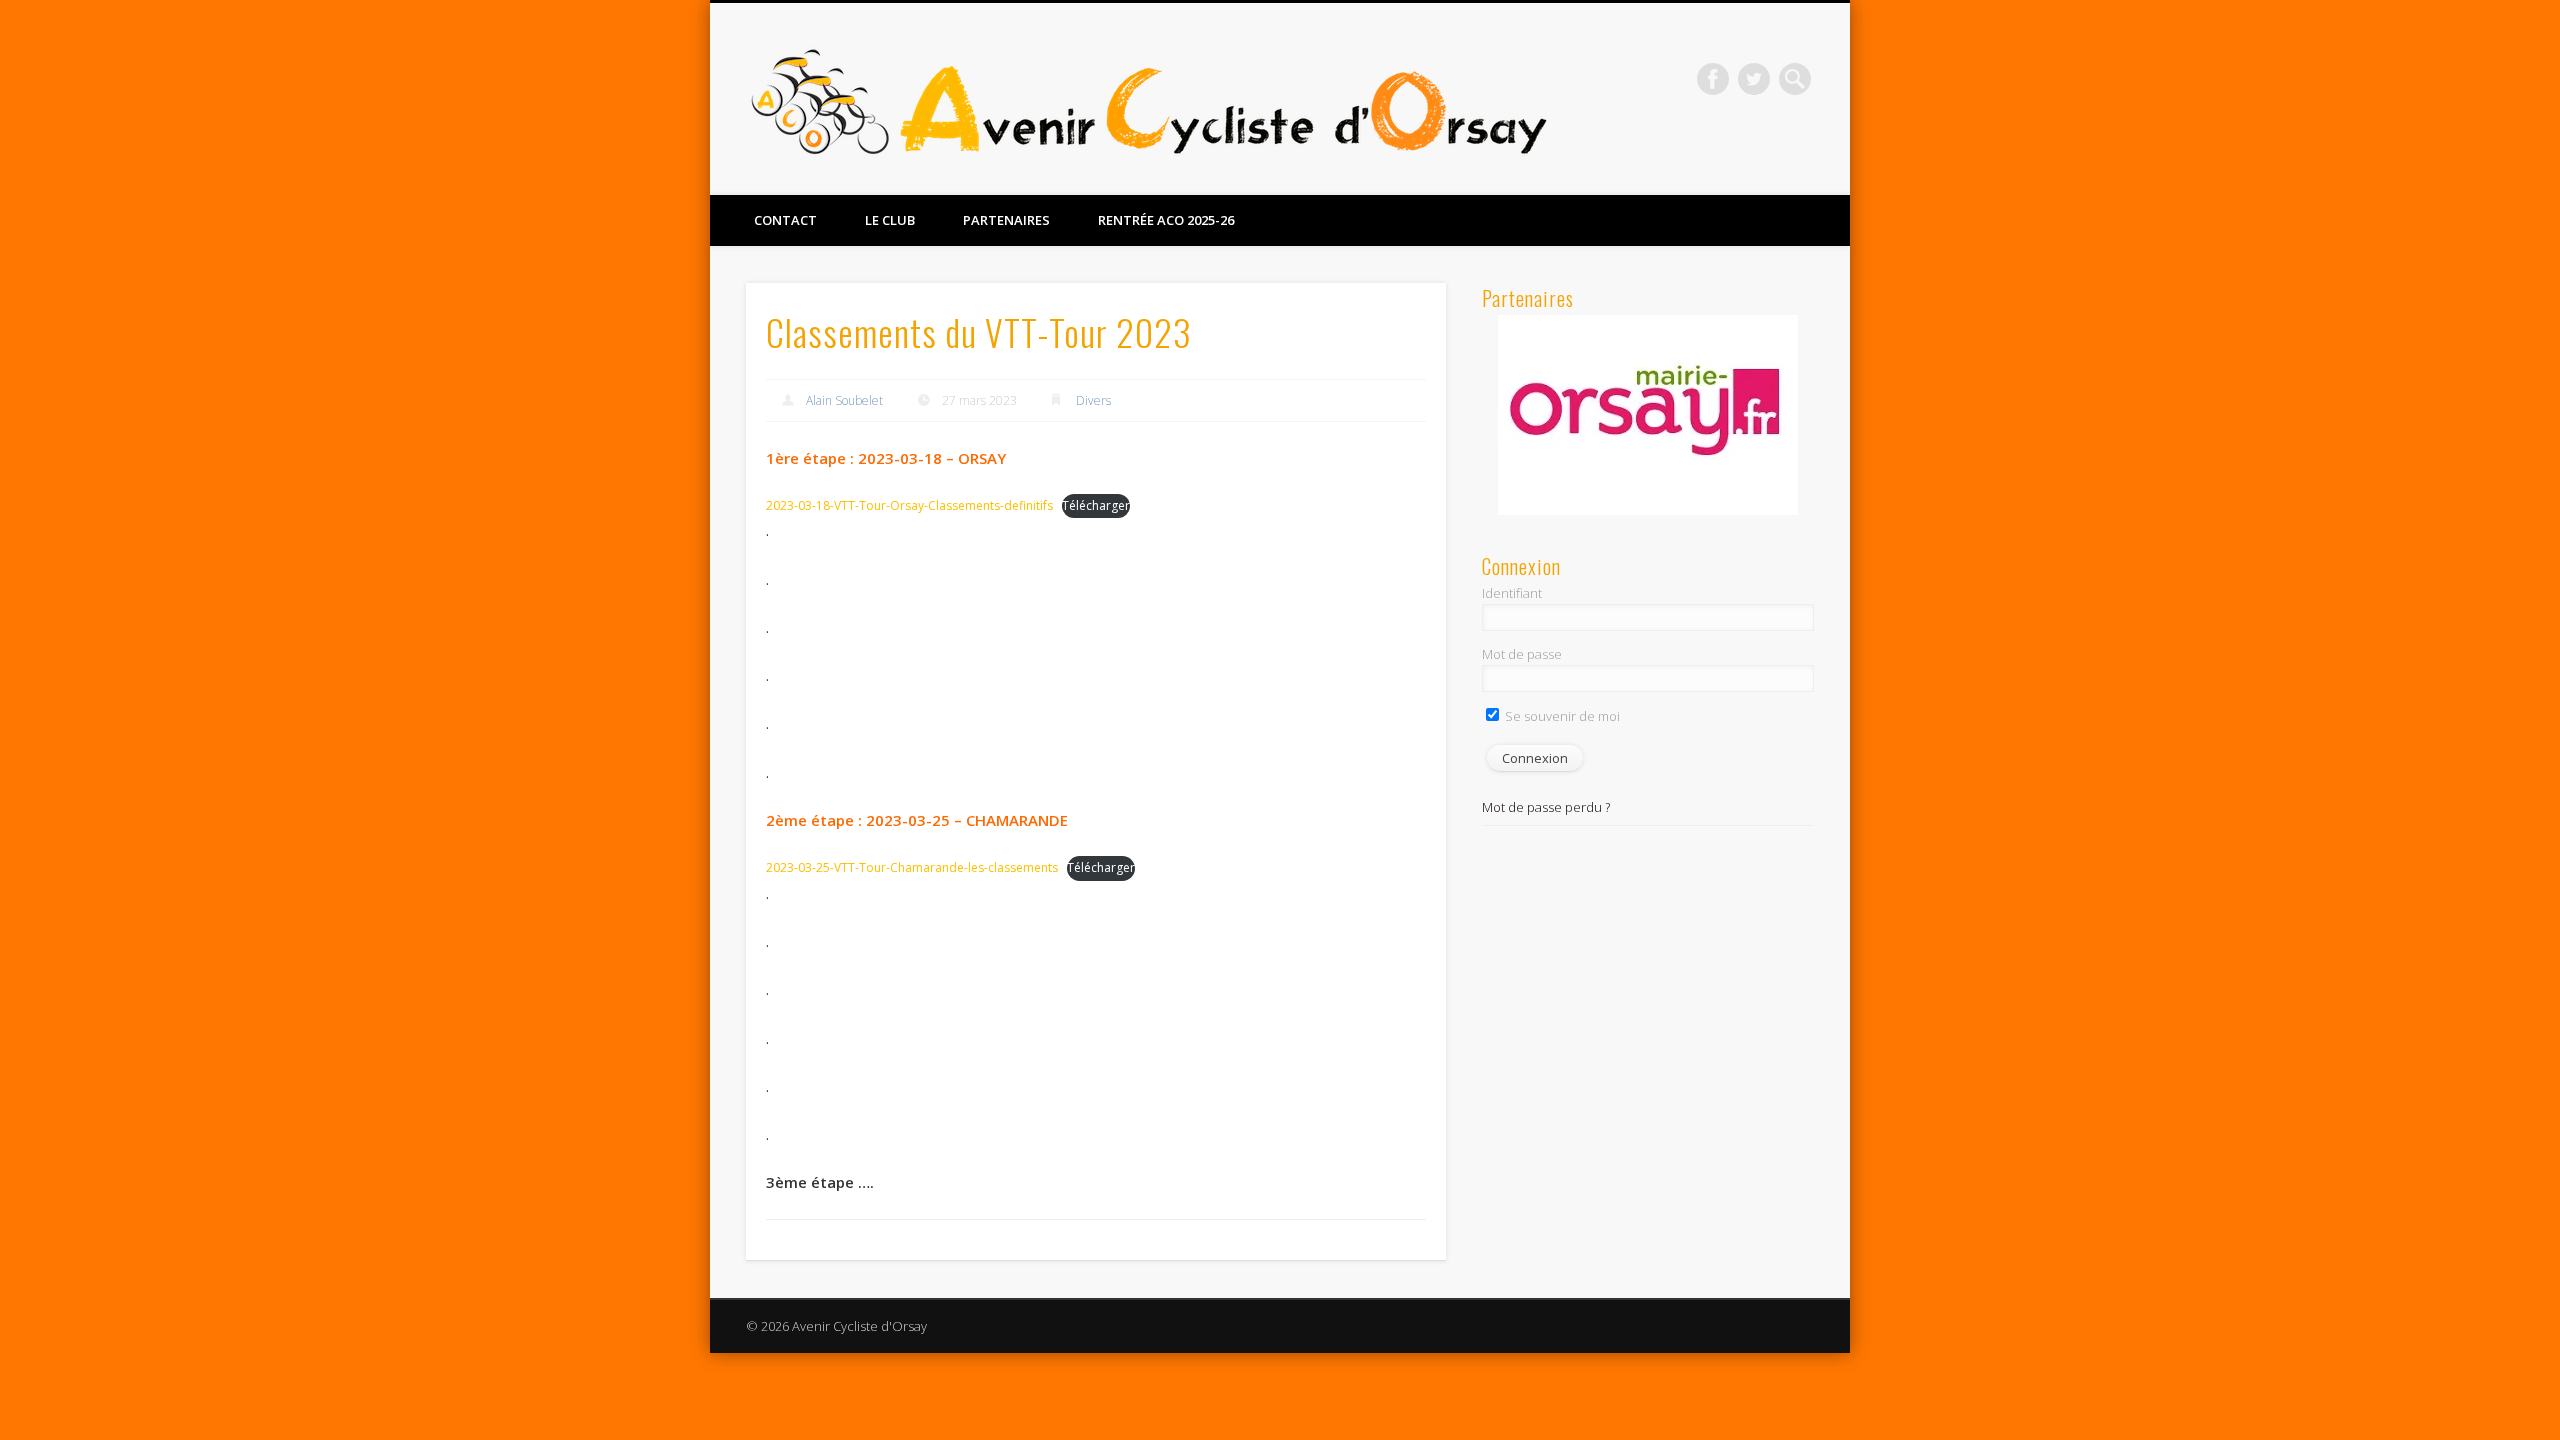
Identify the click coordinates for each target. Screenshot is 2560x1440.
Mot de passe (1522, 654)
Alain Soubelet (844, 400)
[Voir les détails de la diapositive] (1648, 415)
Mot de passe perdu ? (1546, 807)
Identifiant (1512, 593)
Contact (785, 220)
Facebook (1713, 79)
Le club (890, 220)
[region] (1648, 415)
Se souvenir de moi (1561, 716)
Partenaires (1006, 220)
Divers (1093, 400)
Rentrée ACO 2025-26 (1166, 220)
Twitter (1754, 79)
